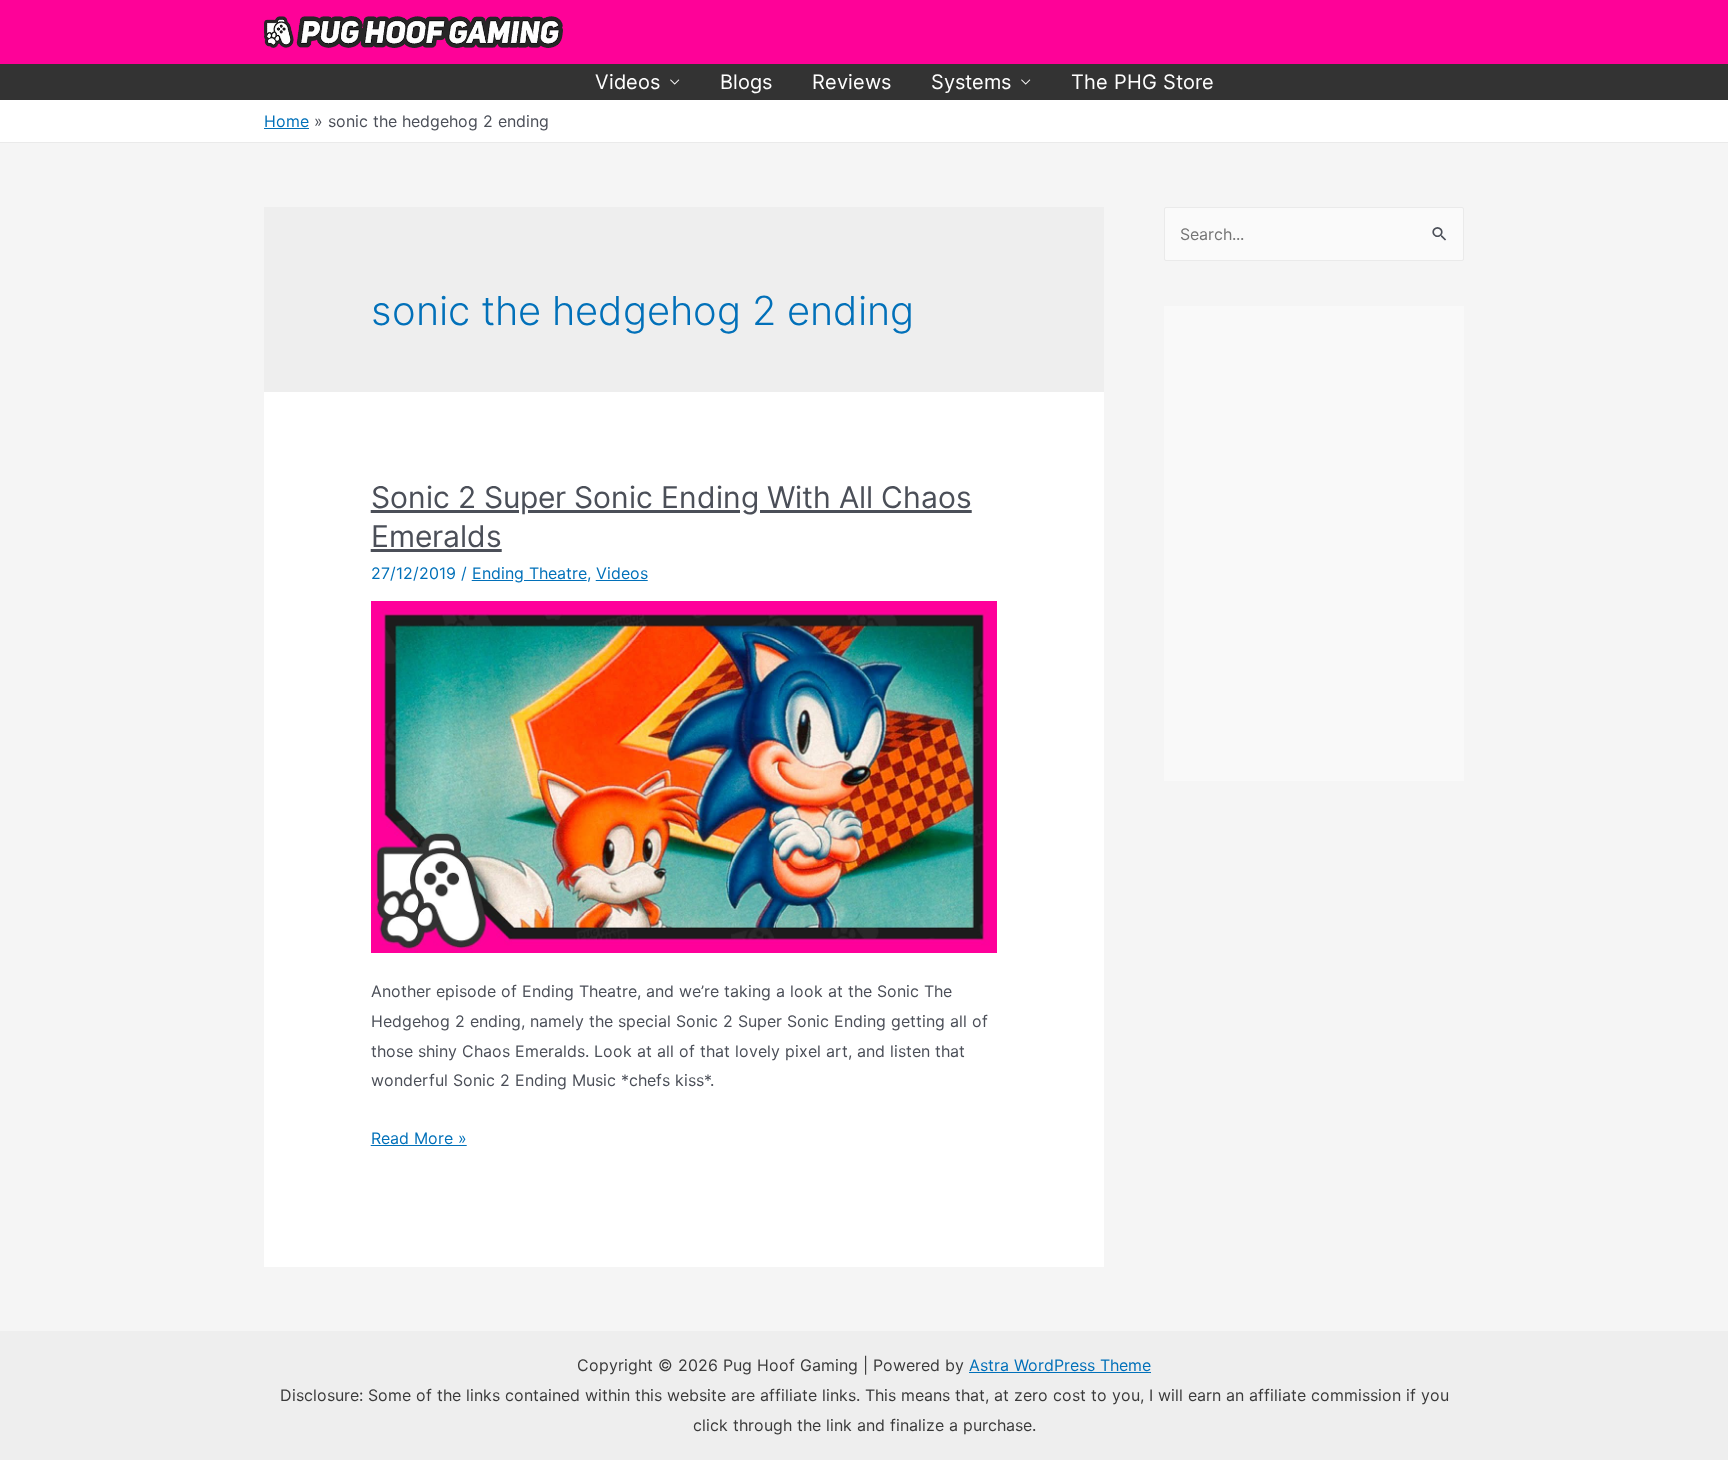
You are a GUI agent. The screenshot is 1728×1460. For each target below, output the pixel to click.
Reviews (851, 82)
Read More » (419, 1138)
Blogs (746, 82)
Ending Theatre (529, 573)
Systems (971, 82)
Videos (627, 82)
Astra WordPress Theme (1060, 1365)
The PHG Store (1142, 82)
